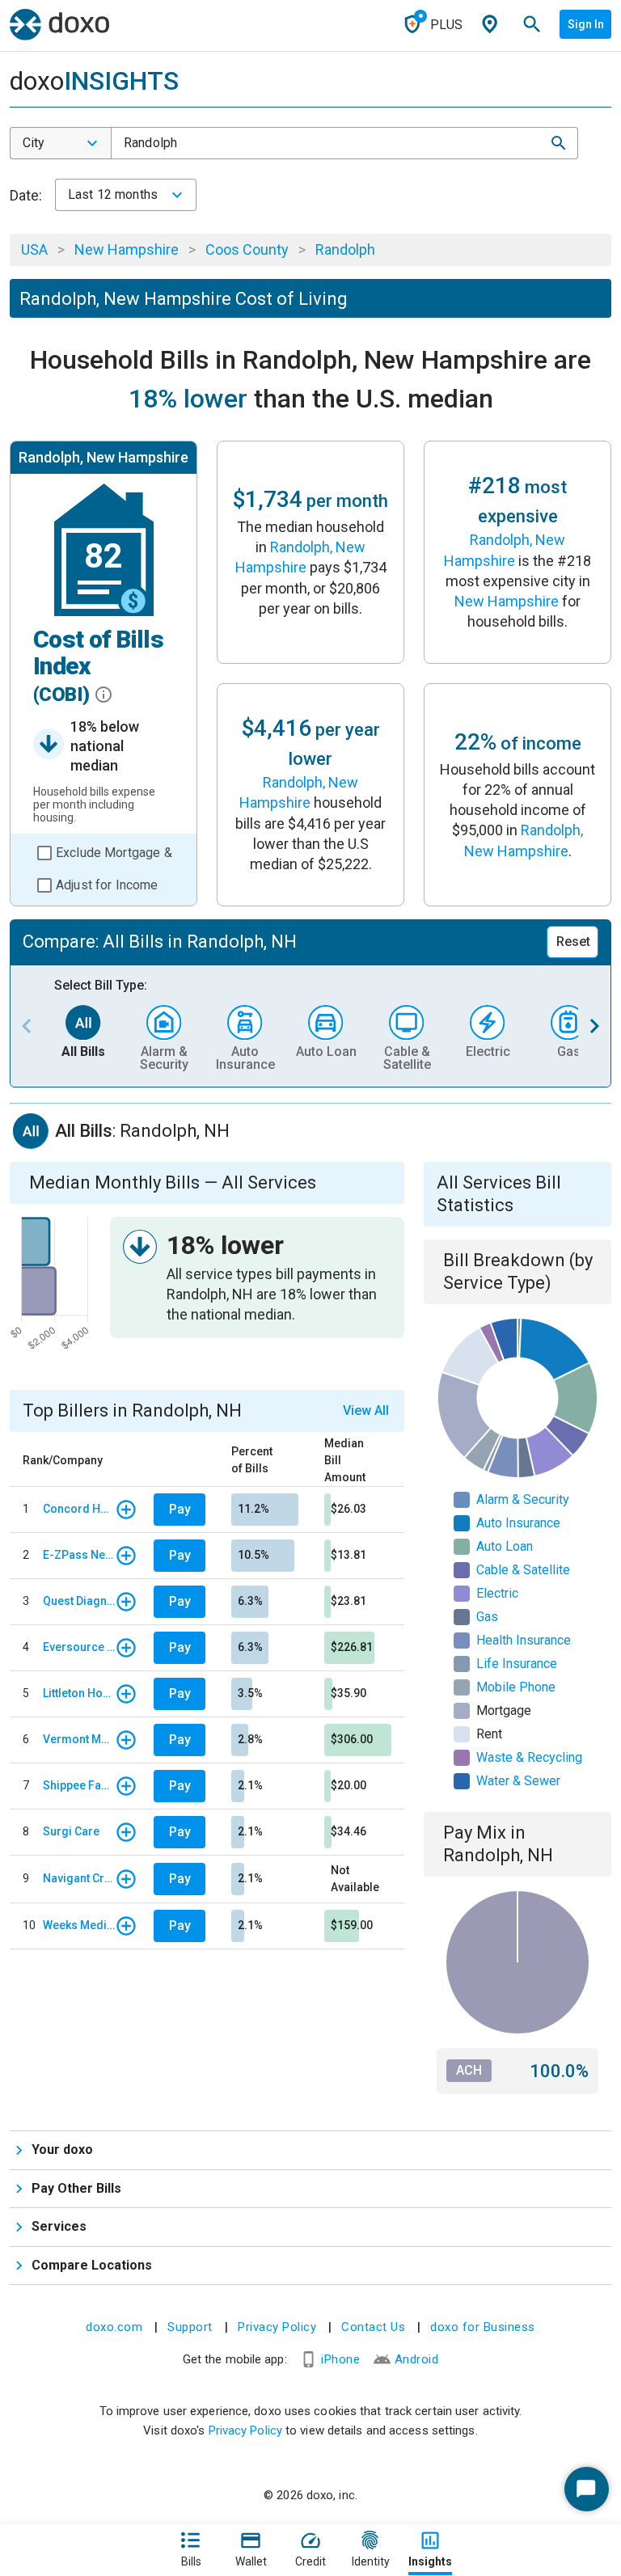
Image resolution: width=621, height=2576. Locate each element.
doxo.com (114, 2327)
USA (34, 249)
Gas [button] (487, 1617)
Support (190, 2327)
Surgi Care (71, 1831)
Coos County (247, 249)
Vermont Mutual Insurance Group (79, 1739)
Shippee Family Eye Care (79, 1785)
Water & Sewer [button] (518, 1781)
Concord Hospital (79, 1509)
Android (417, 2359)
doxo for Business (483, 2327)
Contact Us (373, 2327)
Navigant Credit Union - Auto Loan (79, 1878)
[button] (559, 143)
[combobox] (61, 143)
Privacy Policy (277, 2327)
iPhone (340, 2359)
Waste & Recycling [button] (529, 1757)
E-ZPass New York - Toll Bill (79, 1555)
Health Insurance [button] (524, 1640)
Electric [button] (497, 1593)
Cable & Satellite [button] (523, 1570)
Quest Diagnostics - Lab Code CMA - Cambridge (79, 1601)
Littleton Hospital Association (79, 1693)
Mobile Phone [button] (516, 1687)
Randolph (345, 249)
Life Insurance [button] (517, 1664)
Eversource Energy (79, 1647)
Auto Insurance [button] (518, 1523)
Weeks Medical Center (79, 1925)
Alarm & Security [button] (523, 1499)
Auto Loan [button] (505, 1546)
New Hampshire (127, 249)
